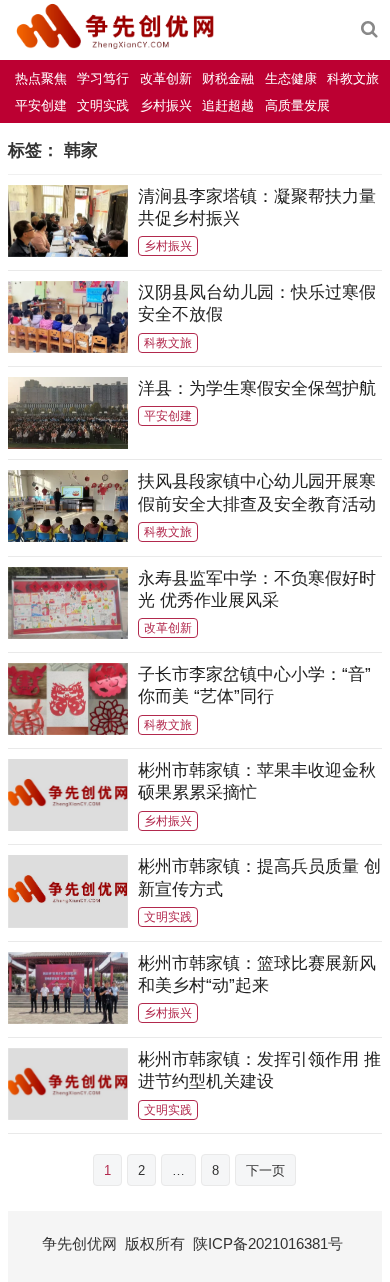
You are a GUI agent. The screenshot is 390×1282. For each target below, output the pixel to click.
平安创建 (41, 105)
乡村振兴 (166, 105)
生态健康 (291, 78)
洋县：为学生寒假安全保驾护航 (257, 388)
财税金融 (228, 78)
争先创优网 (79, 1243)
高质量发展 (297, 105)
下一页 (265, 1170)
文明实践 (103, 105)
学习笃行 (103, 78)
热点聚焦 (41, 78)
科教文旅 (353, 78)
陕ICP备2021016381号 (268, 1243)
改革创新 (166, 78)
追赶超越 (228, 105)
